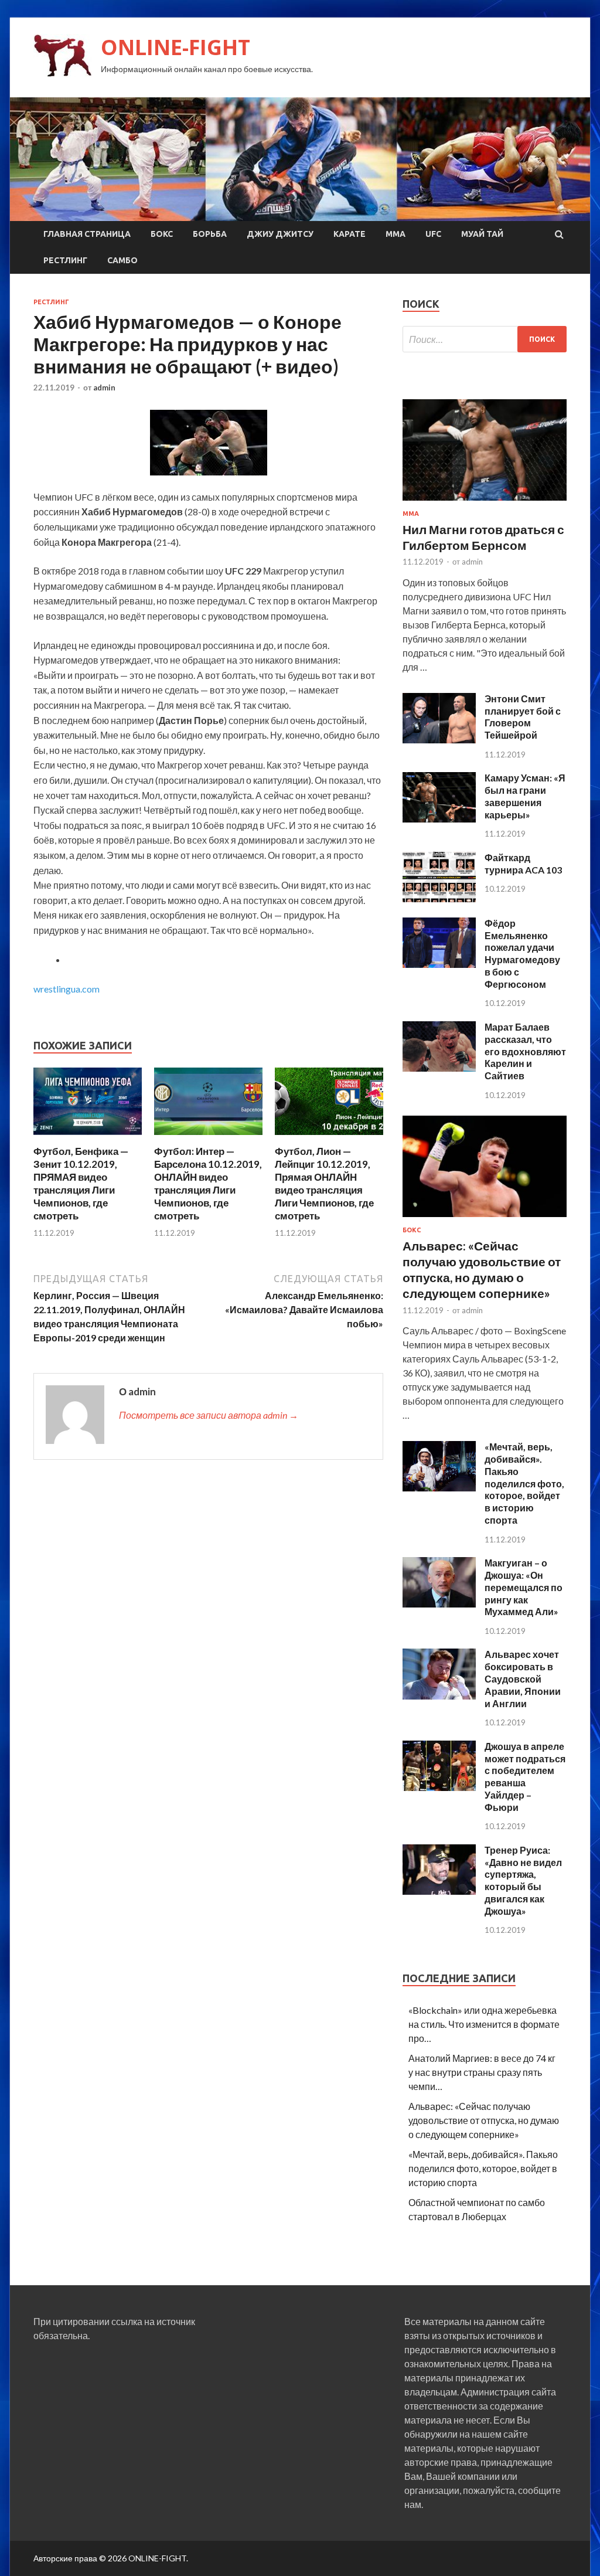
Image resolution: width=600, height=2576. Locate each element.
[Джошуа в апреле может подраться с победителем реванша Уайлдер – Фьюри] (439, 1787)
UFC (433, 234)
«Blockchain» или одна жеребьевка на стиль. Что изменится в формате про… (484, 2024)
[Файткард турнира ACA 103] (439, 898)
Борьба (210, 234)
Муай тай (482, 234)
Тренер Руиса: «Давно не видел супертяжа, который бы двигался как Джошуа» (523, 1880)
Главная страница (87, 234)
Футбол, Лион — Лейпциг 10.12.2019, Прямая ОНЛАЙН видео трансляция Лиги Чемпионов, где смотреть (324, 1183)
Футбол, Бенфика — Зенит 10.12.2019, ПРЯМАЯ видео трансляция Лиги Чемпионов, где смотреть (81, 1183)
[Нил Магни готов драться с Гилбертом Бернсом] (485, 503)
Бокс (162, 234)
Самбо (122, 260)
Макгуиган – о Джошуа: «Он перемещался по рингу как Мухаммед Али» (524, 1587)
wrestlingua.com (67, 989)
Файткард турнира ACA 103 (523, 864)
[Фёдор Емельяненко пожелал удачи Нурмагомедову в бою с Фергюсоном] (439, 964)
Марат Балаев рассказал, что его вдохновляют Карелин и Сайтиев (525, 1051)
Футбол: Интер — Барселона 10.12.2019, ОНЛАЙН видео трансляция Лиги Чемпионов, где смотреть (208, 1183)
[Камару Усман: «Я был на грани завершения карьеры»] (439, 819)
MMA (396, 234)
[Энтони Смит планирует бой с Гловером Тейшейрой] (439, 740)
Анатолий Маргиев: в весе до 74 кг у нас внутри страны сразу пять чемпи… (482, 2072)
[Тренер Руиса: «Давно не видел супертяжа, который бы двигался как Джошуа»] (439, 1891)
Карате (350, 234)
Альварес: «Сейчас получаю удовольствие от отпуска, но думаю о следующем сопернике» (484, 2120)
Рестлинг (65, 260)
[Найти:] (485, 339)
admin (104, 388)
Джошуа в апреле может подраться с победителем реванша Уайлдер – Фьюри (525, 1777)
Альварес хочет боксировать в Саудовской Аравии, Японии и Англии (523, 1678)
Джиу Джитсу (280, 234)
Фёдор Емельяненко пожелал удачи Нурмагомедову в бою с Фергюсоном (522, 954)
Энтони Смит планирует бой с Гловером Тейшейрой (523, 717)
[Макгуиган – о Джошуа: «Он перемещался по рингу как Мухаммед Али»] (439, 1604)
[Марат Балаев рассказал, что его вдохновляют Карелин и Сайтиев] (439, 1068)
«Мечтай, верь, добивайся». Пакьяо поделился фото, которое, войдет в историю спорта (524, 1483)
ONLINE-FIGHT (175, 47)
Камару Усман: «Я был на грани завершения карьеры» (525, 796)
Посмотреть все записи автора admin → (209, 1415)
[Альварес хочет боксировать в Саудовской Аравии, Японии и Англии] (439, 1696)
